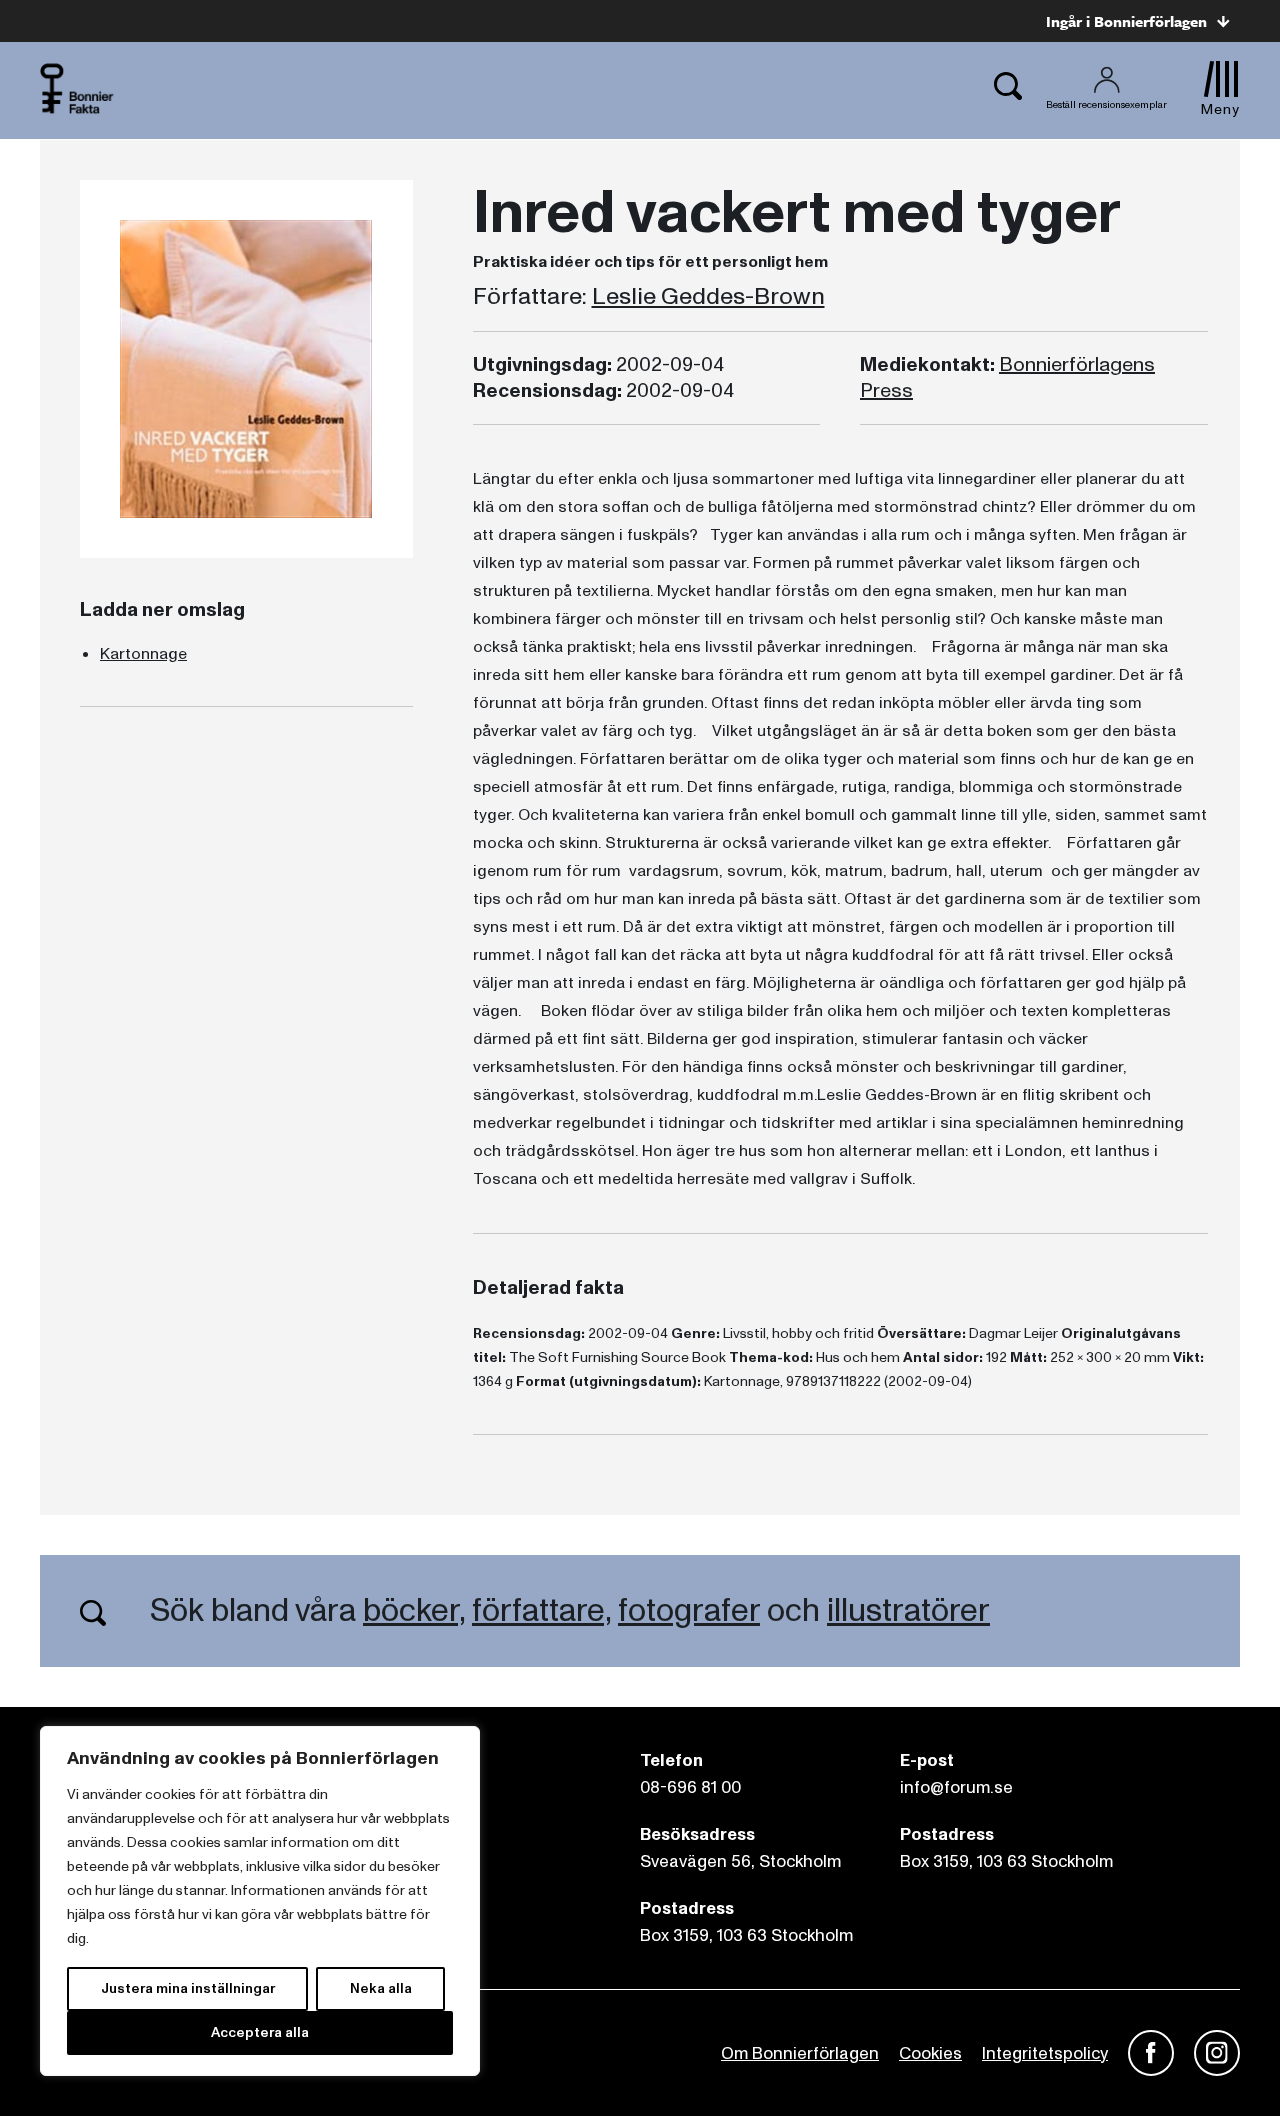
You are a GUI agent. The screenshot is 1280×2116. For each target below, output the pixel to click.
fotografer (689, 1611)
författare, (541, 1611)
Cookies (930, 2053)
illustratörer (908, 1611)
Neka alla (381, 1988)
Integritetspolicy (1045, 2053)
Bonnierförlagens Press (1007, 378)
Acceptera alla (260, 2032)
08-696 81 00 (690, 1787)
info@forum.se (956, 1787)
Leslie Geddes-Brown (708, 297)
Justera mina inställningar (188, 1988)
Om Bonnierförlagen (800, 2053)
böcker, (414, 1611)
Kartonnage (143, 654)
